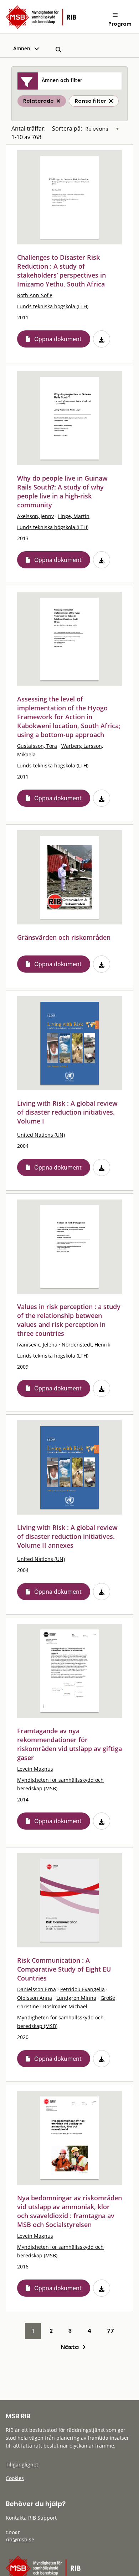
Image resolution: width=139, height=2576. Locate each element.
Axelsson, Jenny (35, 516)
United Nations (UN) (41, 1135)
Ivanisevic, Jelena (37, 1345)
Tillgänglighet (22, 2465)
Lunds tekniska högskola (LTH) (53, 306)
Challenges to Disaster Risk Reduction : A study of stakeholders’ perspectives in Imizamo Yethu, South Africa (61, 271)
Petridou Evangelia (83, 1989)
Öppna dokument (58, 339)
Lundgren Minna (76, 1998)
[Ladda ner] (102, 339)
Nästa (71, 2347)
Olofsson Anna (35, 1998)
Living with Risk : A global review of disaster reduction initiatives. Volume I (67, 1112)
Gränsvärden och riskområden (64, 937)
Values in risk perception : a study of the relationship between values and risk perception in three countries (69, 1320)
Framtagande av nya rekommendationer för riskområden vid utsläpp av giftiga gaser (69, 1744)
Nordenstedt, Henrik (86, 1345)
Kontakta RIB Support (31, 2518)
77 (110, 2331)
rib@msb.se (20, 2539)
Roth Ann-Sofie (35, 295)
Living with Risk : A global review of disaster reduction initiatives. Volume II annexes (67, 1536)
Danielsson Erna (37, 1989)
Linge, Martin (74, 516)
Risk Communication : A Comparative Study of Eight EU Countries (64, 1969)
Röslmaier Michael (65, 2006)
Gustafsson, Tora (37, 746)
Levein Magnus (35, 1769)
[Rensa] (111, 101)
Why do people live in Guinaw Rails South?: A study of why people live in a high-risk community (62, 491)
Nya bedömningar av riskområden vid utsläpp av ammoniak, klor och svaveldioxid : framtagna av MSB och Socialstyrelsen (69, 2211)
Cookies (15, 2478)
